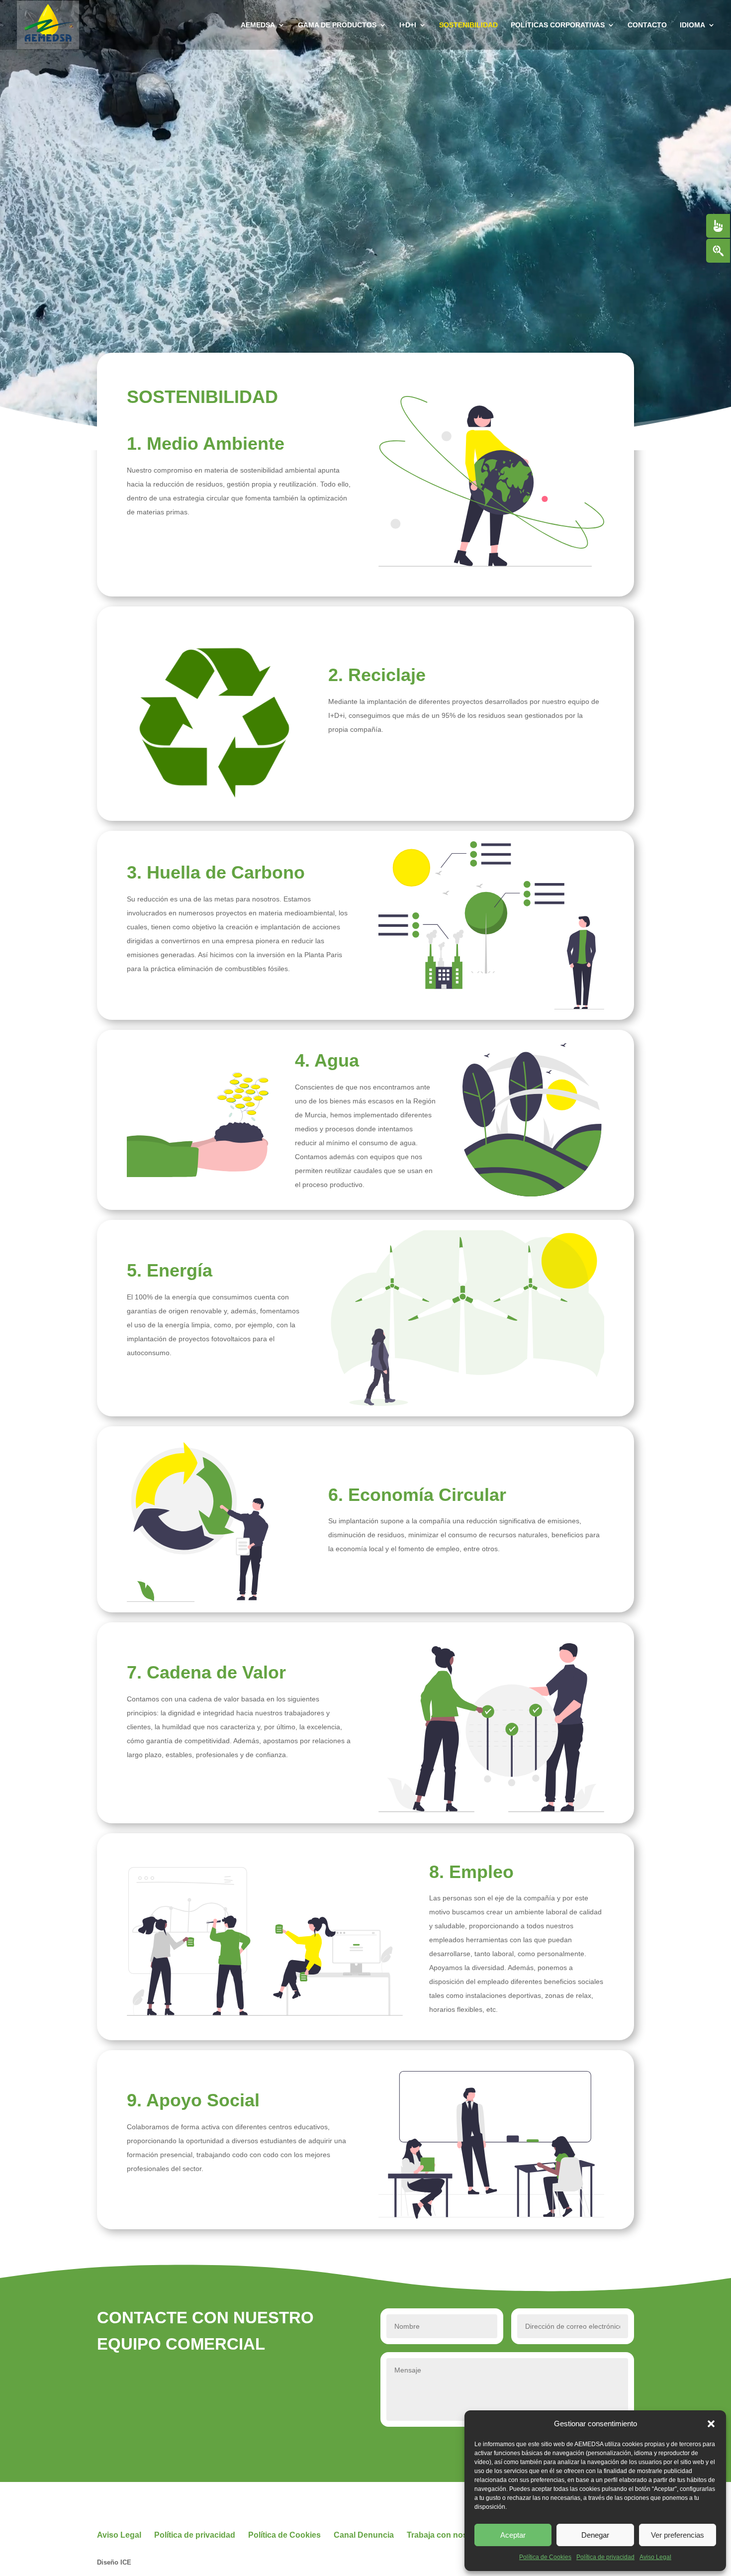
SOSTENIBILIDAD (468, 25)
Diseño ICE (114, 2562)
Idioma (692, 25)
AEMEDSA (258, 25)
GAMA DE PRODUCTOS (337, 25)
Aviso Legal (655, 2557)
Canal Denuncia (364, 2535)
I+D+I (408, 25)
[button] (711, 2424)
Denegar (595, 2535)
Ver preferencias (678, 2535)
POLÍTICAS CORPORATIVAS (558, 25)
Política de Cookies (545, 2557)
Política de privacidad (605, 2557)
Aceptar (513, 2535)
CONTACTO (647, 25)
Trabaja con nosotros (447, 2535)
